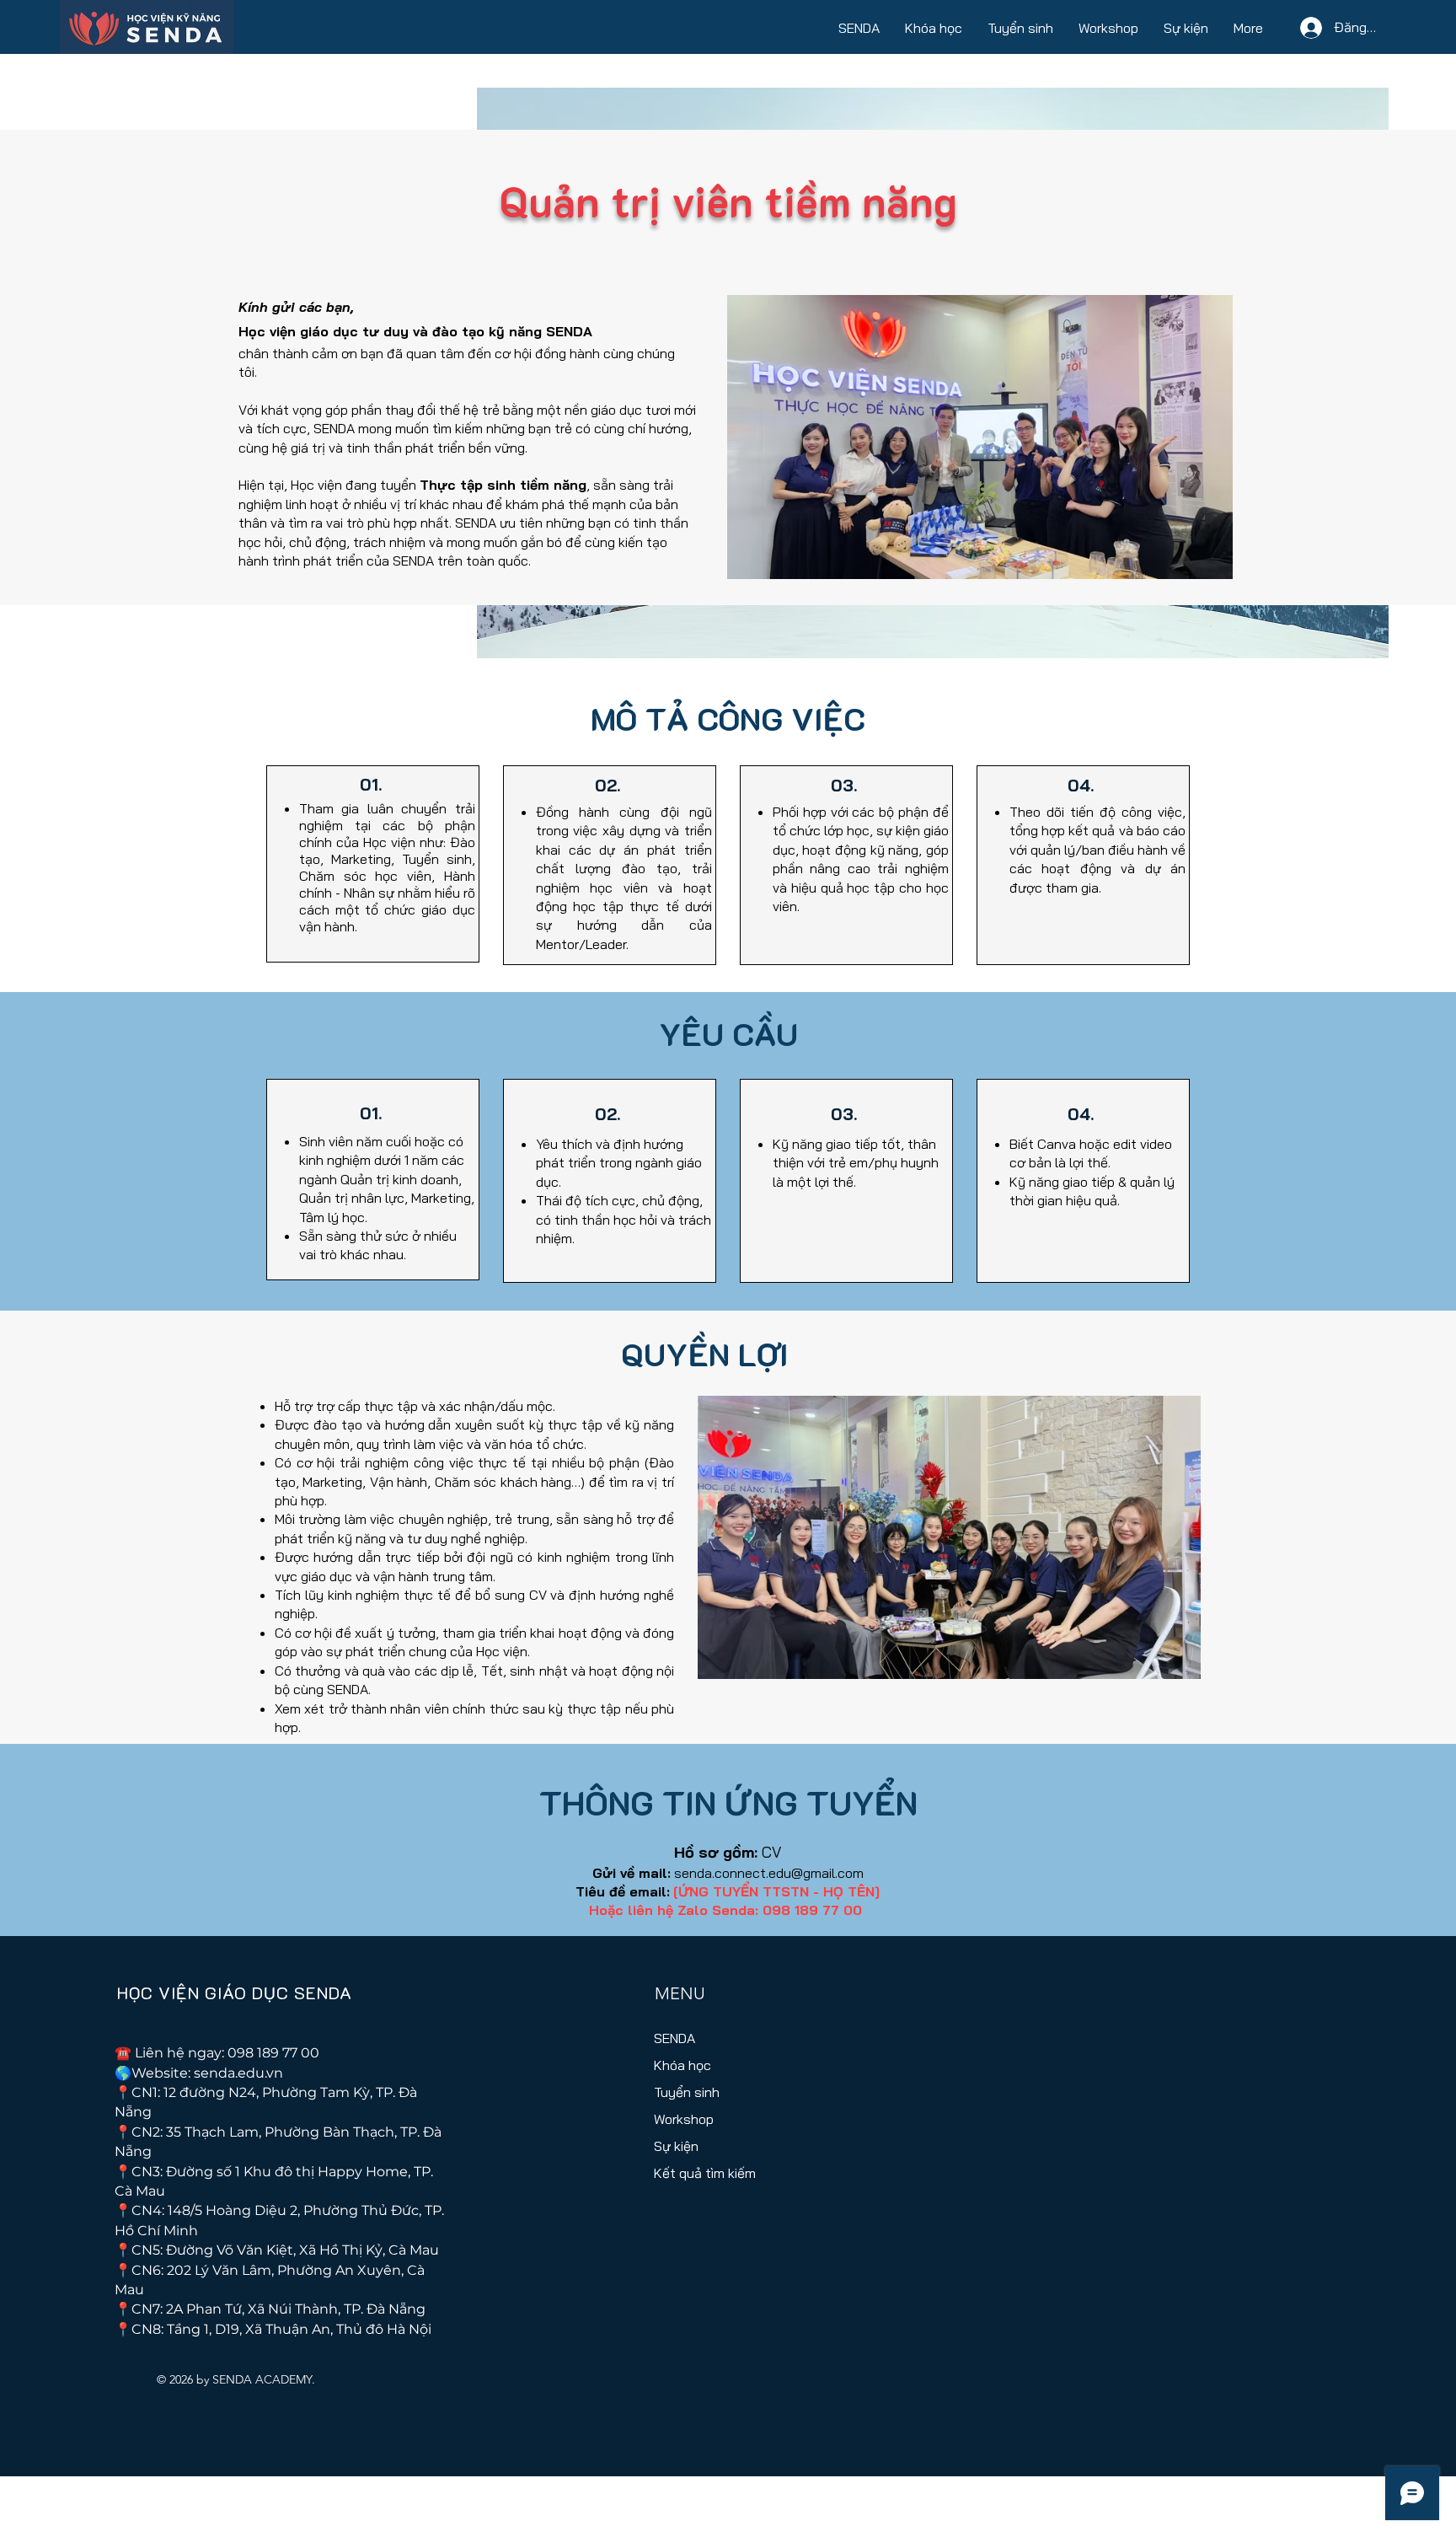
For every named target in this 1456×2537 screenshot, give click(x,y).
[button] (859, 27)
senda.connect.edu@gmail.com (769, 1873)
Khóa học (682, 2065)
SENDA (674, 2038)
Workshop (684, 2119)
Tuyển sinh (687, 2092)
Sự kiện (676, 2146)
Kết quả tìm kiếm (701, 2173)
